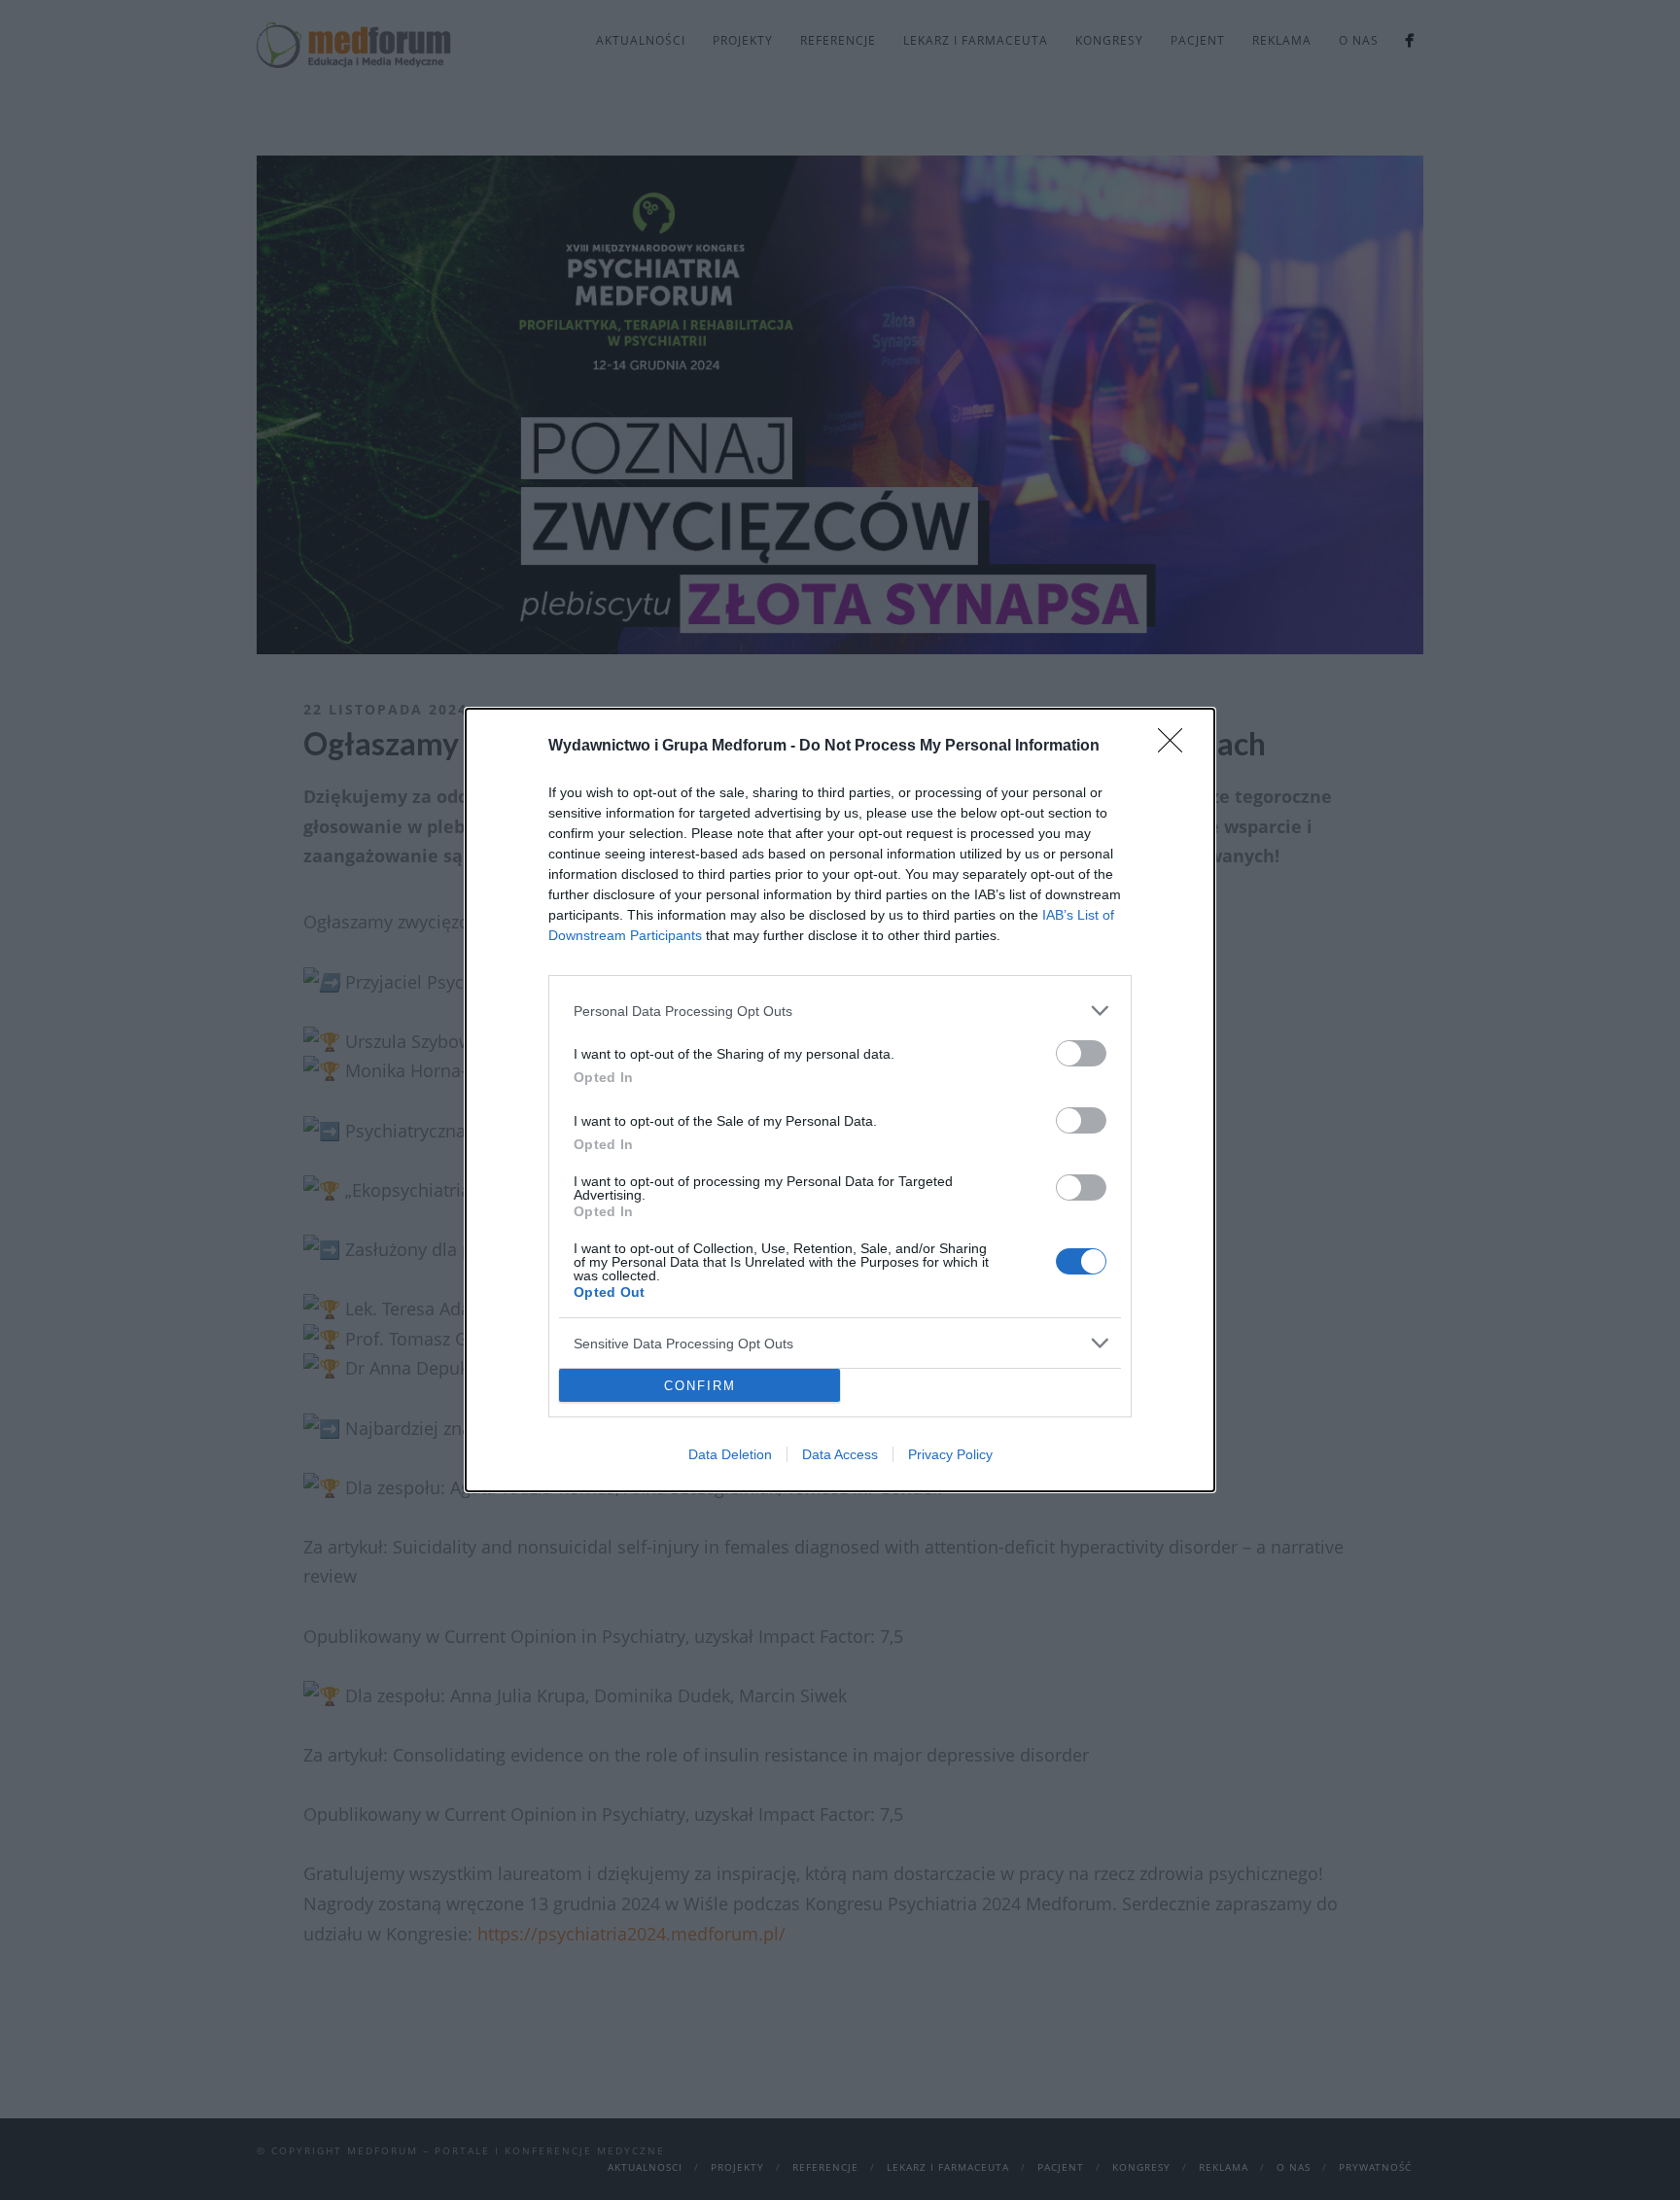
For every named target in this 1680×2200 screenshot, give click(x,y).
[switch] (1081, 1053)
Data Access (840, 1454)
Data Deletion (730, 1454)
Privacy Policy (950, 1454)
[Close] (1176, 747)
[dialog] (840, 1100)
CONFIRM (700, 1386)
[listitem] (840, 1011)
